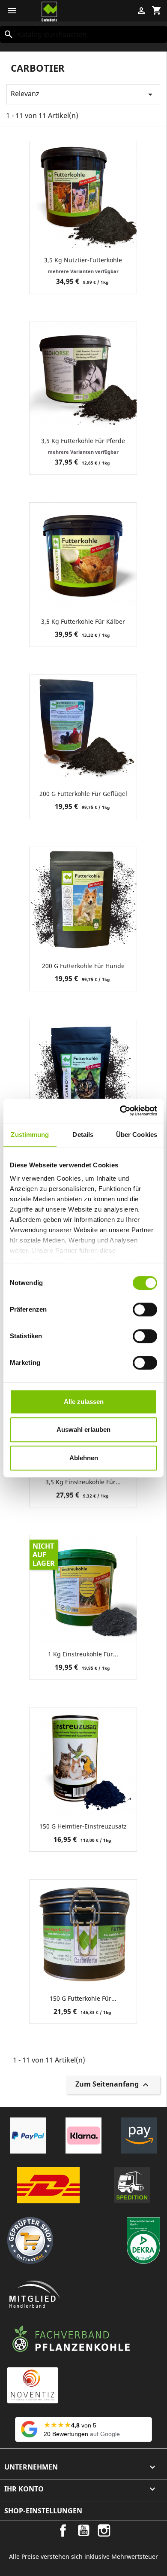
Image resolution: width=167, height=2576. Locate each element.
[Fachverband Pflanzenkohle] (71, 2339)
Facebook (63, 2530)
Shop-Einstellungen (43, 2511)
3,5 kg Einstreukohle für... (83, 1482)
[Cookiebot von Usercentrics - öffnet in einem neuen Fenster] (120, 1111)
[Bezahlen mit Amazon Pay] (139, 2136)
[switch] (145, 1309)
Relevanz (83, 94)
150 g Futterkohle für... (83, 1998)
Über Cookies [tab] (137, 1135)
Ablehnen (84, 1458)
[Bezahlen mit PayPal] (28, 2136)
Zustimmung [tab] (30, 1135)
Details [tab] (83, 1135)
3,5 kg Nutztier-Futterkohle (83, 260)
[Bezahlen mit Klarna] (83, 2136)
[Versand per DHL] (48, 2185)
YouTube (83, 2530)
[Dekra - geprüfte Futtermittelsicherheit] (143, 2240)
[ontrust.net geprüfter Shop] (30, 2240)
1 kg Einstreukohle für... (83, 1654)
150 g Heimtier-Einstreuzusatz (83, 1826)
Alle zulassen (84, 1402)
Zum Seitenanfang (113, 2085)
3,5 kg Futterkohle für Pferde (83, 441)
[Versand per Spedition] (132, 2185)
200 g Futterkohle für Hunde (83, 966)
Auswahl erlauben (83, 1429)
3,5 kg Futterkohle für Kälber (83, 621)
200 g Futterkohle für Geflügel (83, 794)
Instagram (104, 2530)
